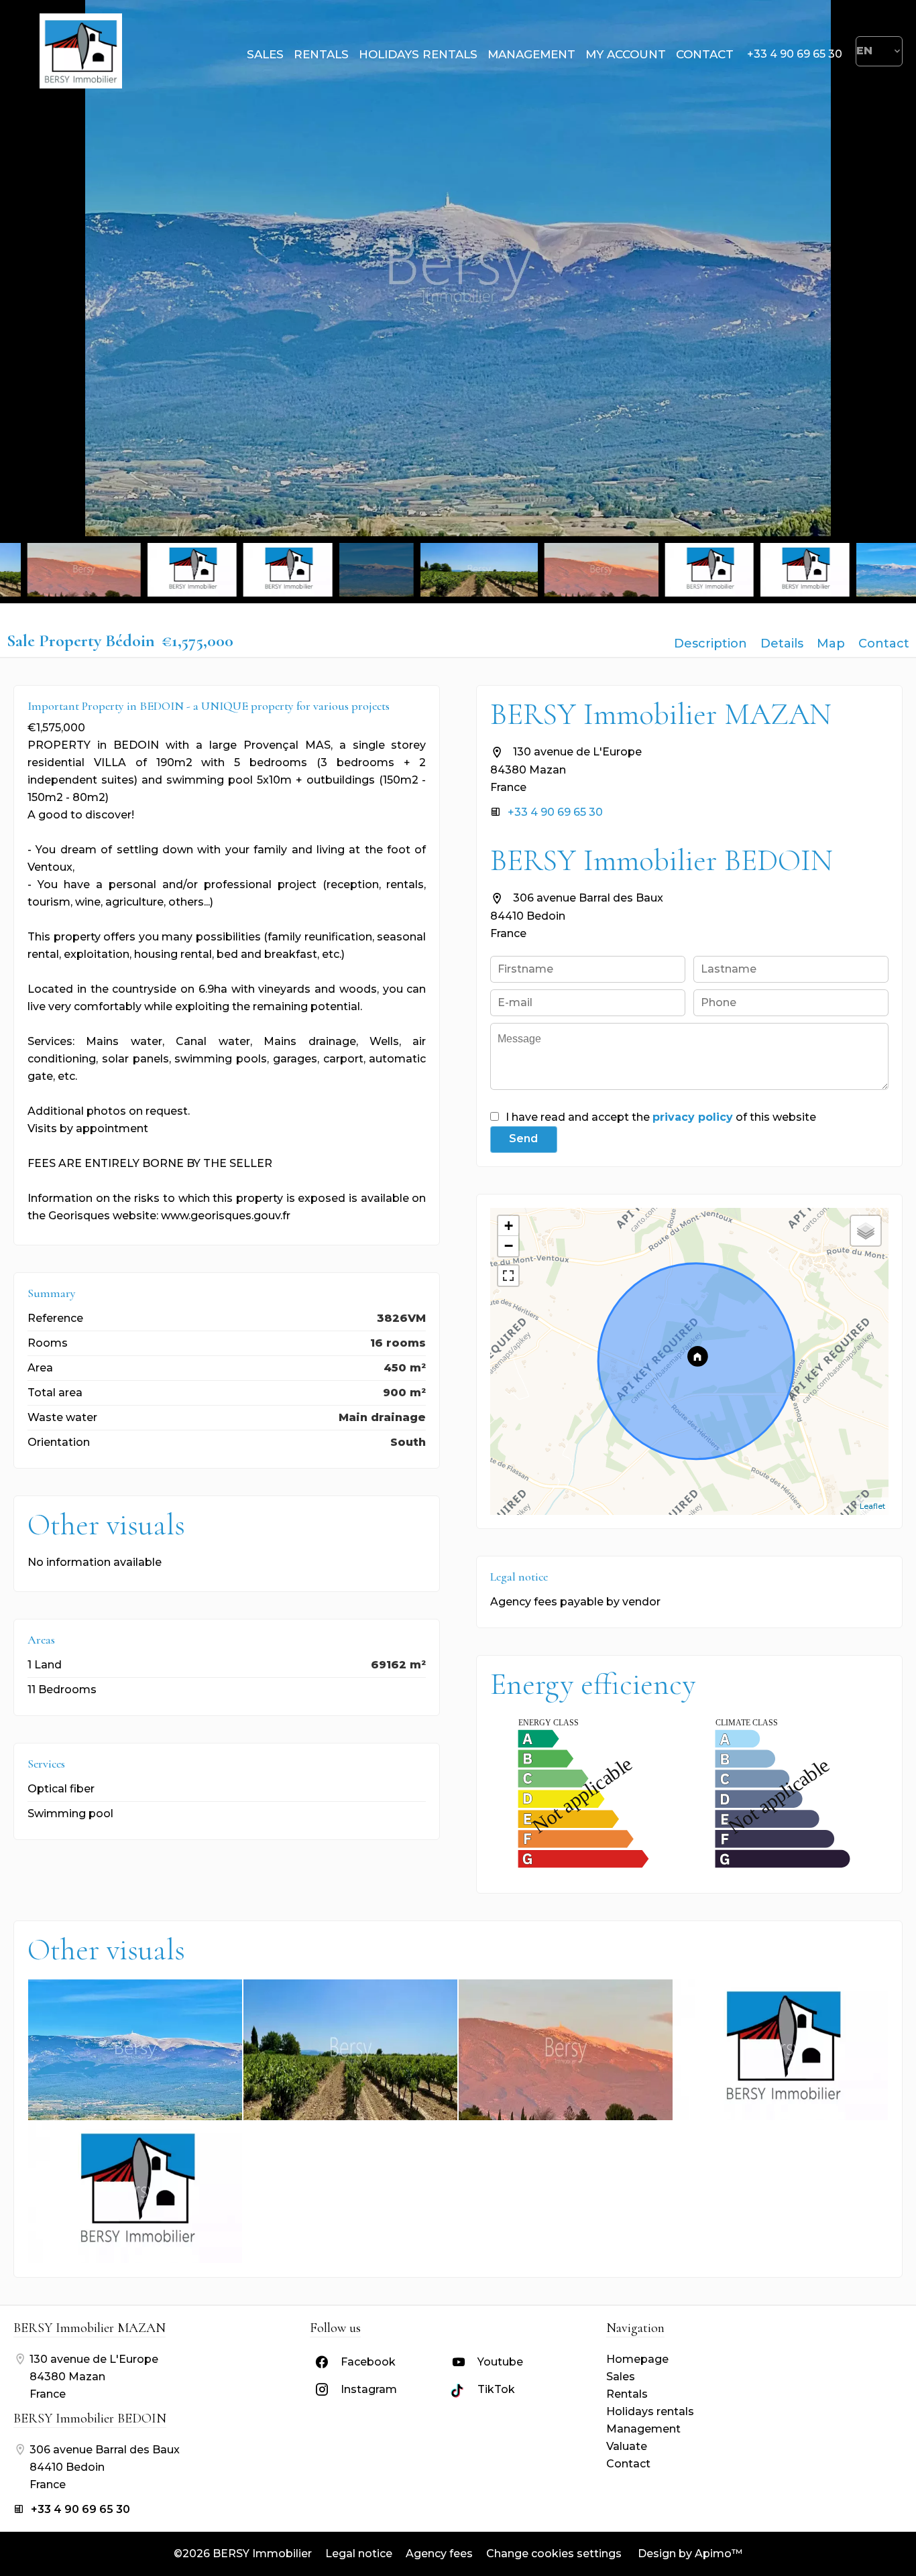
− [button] (509, 1246)
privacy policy (693, 1117)
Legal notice (359, 2554)
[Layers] (866, 1231)
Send (523, 1139)
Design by (689, 2554)
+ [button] (509, 1226)
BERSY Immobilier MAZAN (661, 714)
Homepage (80, 51)
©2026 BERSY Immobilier (243, 2554)
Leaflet (872, 1506)
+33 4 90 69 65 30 (795, 54)
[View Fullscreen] (508, 1276)
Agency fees (439, 2554)
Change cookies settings (554, 2554)
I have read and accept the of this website (661, 1117)
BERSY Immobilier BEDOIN (662, 860)
